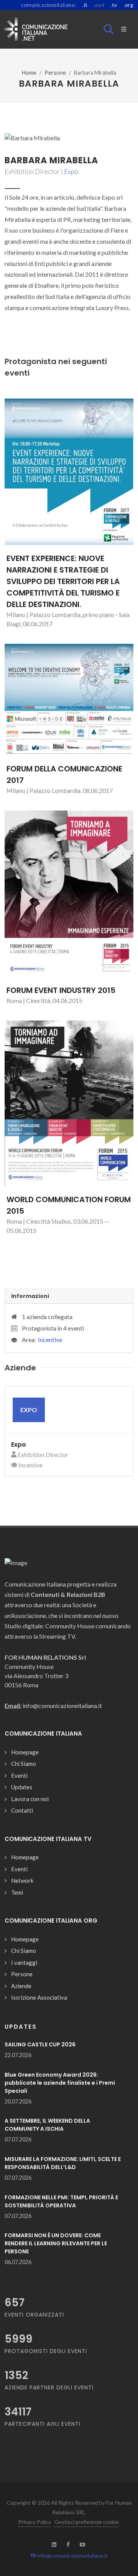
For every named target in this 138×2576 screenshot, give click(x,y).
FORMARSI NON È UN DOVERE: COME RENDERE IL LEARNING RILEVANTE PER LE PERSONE (56, 2243)
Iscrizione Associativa (39, 1997)
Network (22, 1880)
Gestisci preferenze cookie (87, 2522)
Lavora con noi (30, 1799)
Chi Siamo (24, 1764)
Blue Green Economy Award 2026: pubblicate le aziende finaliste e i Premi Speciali (60, 2083)
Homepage (25, 1752)
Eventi (19, 1775)
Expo (71, 171)
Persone (55, 73)
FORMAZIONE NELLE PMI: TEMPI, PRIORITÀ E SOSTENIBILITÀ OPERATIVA (61, 2201)
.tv (114, 5)
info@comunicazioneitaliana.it (72, 2555)
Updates (22, 1787)
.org (128, 5)
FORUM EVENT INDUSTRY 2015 (61, 990)
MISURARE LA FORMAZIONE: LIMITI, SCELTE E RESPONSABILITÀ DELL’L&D (63, 2163)
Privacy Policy (35, 2522)
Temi (17, 1892)
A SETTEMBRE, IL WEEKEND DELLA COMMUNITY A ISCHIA (47, 2125)
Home (29, 73)
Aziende (21, 1986)
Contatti (22, 1810)
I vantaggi (24, 1962)
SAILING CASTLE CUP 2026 (40, 2044)
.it (85, 5)
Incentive (50, 1340)
